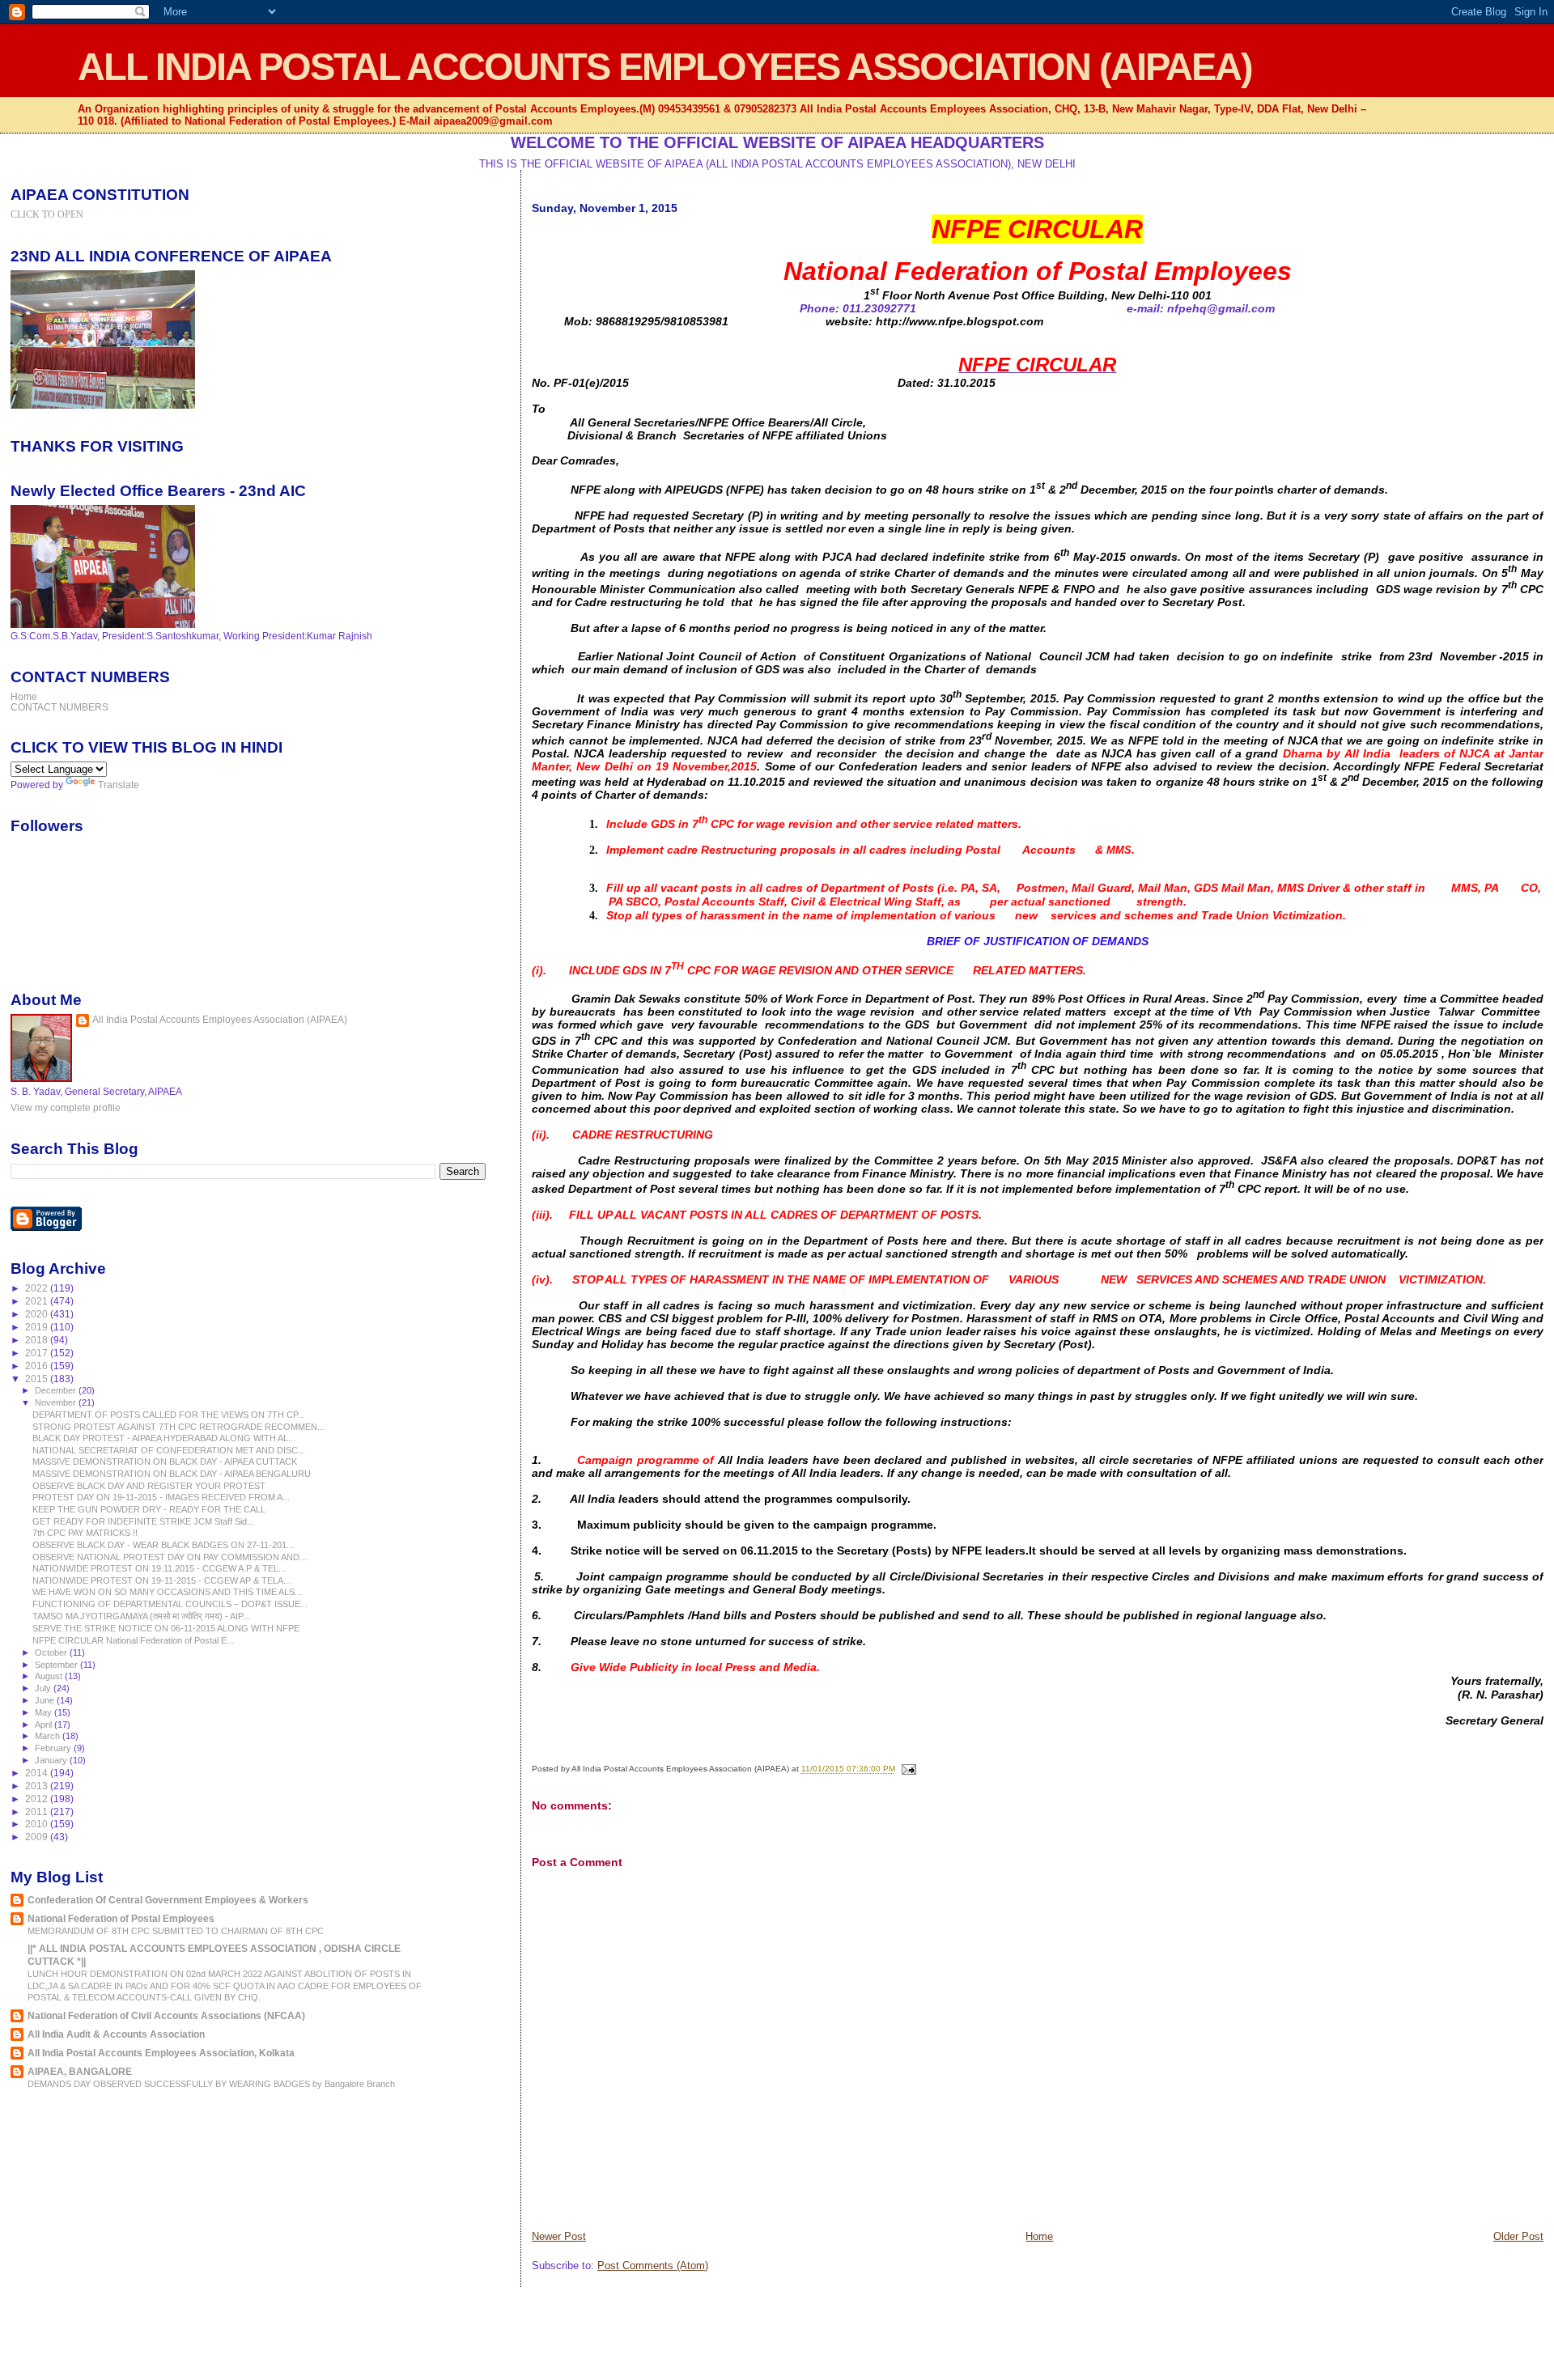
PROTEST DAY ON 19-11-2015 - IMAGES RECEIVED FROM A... (161, 1497)
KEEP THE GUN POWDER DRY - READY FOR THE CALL (149, 1509)
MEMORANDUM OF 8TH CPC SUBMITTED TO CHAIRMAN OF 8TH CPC (176, 1931)
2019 (38, 1327)
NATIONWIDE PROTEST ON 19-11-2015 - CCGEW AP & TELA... (161, 1580)
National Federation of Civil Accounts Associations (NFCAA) (166, 2015)
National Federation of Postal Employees (121, 1918)
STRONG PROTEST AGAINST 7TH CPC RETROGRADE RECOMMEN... (178, 1427)
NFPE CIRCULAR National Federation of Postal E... (133, 1640)
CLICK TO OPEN (47, 214)
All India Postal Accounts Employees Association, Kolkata (161, 2053)
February (54, 1748)
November (57, 1402)
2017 (38, 1353)
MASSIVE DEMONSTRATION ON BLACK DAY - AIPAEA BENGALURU (172, 1474)
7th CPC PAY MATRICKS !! (85, 1533)
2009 (38, 1837)
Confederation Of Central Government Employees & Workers (168, 1900)
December (57, 1390)
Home (1039, 2236)
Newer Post (559, 2236)
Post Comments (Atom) (653, 2265)
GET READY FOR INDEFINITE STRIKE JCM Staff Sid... (143, 1521)
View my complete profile (66, 1108)
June (46, 1700)
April (45, 1725)
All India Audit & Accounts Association (116, 2034)
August (50, 1676)
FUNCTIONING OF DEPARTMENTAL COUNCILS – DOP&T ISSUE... (170, 1604)
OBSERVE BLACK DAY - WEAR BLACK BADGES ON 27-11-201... (163, 1545)
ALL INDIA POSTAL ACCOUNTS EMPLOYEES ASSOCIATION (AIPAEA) (665, 67)
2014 (38, 1773)
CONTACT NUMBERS (59, 707)
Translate (119, 785)
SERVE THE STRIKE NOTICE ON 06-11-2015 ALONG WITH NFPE (166, 1628)
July (44, 1688)
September (57, 1665)
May (45, 1712)
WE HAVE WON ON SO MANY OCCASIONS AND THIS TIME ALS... (167, 1592)
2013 (38, 1786)
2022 (38, 1288)
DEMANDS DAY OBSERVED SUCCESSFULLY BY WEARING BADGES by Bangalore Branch (211, 2084)
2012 (38, 1799)
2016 (38, 1366)
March (49, 1736)
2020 (38, 1314)
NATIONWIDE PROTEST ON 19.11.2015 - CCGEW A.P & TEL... (159, 1568)
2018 (38, 1340)
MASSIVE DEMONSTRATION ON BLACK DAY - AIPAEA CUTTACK (165, 1462)
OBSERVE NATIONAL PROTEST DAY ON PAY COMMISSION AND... (170, 1557)
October (52, 1652)
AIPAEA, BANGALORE (80, 2071)
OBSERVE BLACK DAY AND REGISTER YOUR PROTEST (149, 1486)
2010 (38, 1824)
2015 (38, 1379)
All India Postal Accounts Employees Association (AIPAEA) (220, 1020)
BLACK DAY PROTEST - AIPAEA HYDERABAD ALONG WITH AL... (164, 1438)
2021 (38, 1301)
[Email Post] (907, 1769)
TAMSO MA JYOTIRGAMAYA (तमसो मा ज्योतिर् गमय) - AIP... (141, 1616)
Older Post (1518, 2236)
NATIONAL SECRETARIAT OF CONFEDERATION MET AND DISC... (169, 1450)
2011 (38, 1812)
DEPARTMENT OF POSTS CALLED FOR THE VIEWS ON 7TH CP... (169, 1415)
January (52, 1760)
